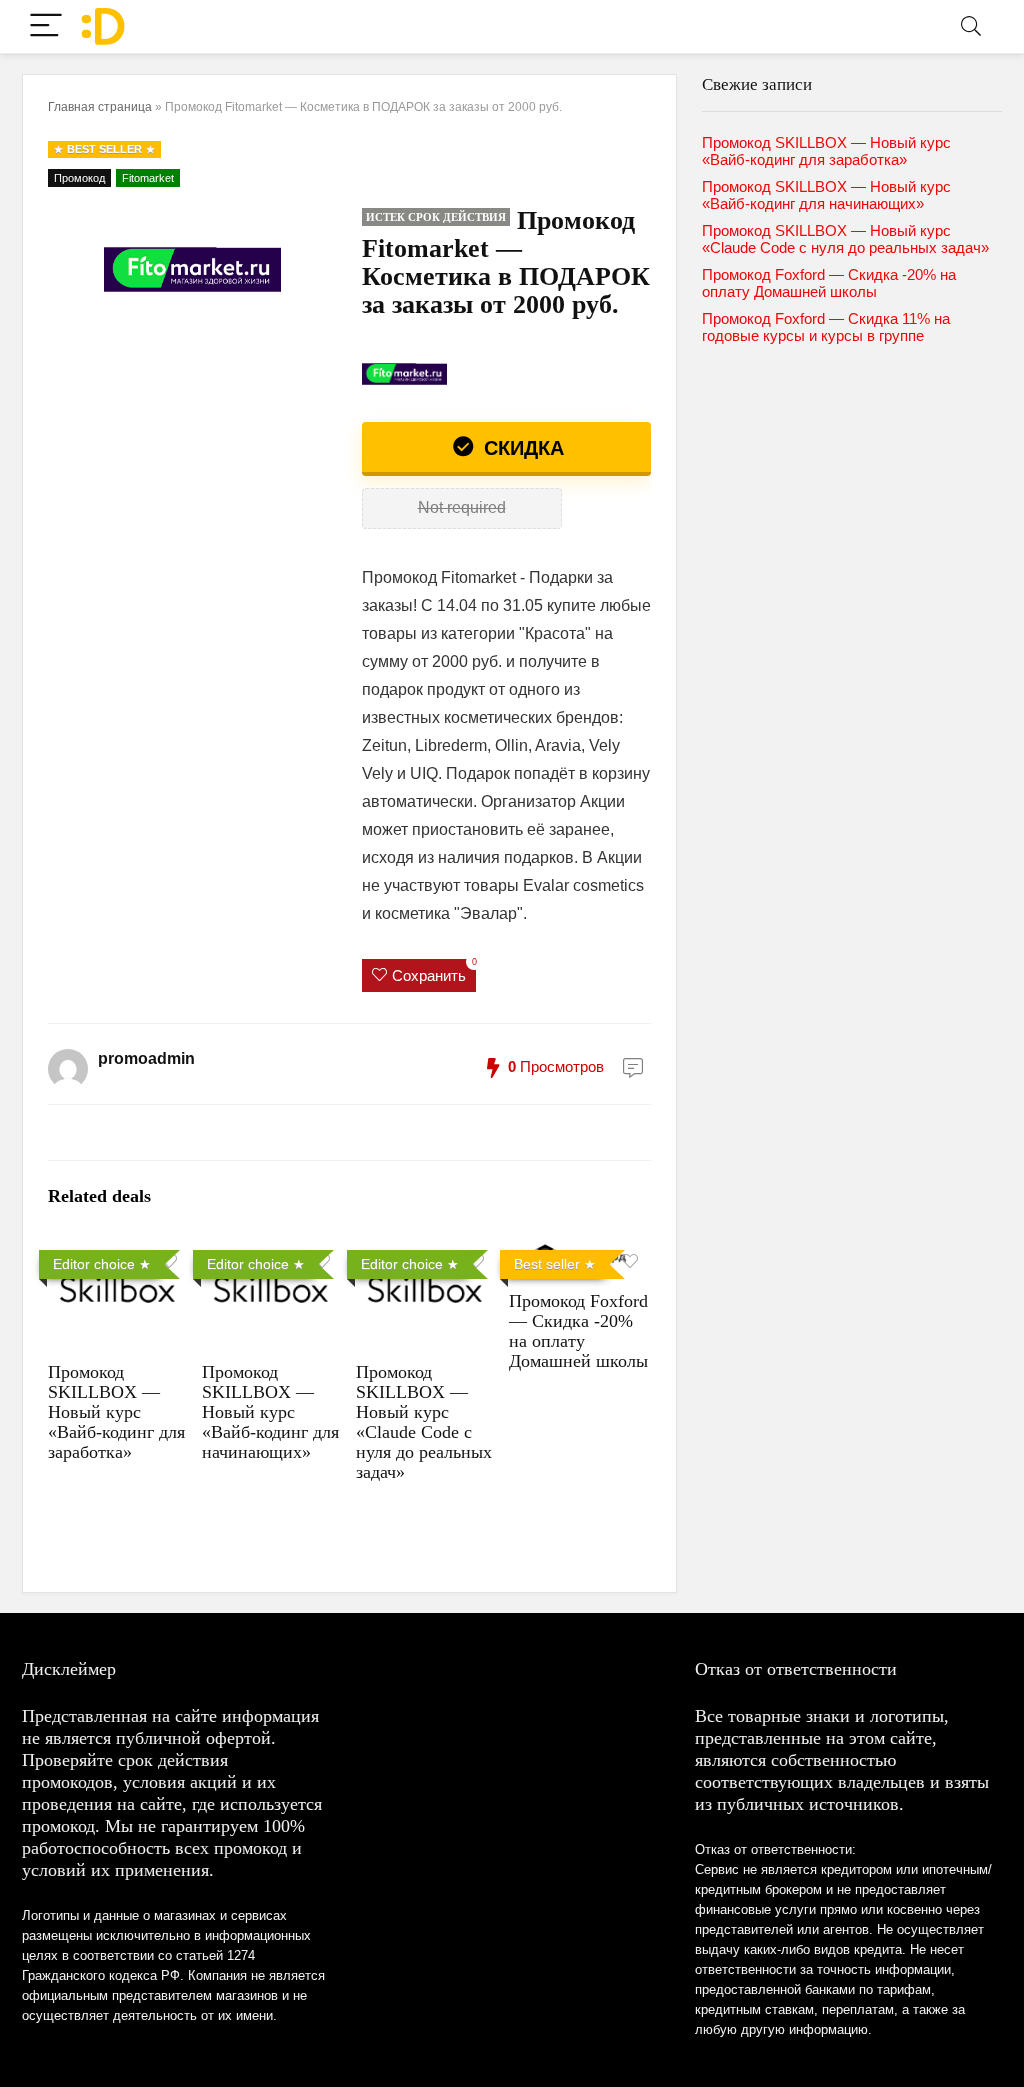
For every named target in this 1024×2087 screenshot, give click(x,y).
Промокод (79, 178)
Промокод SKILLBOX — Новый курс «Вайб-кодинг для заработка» (116, 1412)
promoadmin (146, 1058)
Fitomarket (148, 178)
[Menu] (46, 26)
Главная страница (100, 107)
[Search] (971, 26)
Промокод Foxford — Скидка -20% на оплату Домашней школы (578, 1331)
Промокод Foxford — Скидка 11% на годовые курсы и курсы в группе (826, 327)
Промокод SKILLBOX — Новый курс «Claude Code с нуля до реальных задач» (424, 1422)
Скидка (521, 448)
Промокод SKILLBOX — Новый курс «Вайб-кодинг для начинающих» (270, 1412)
